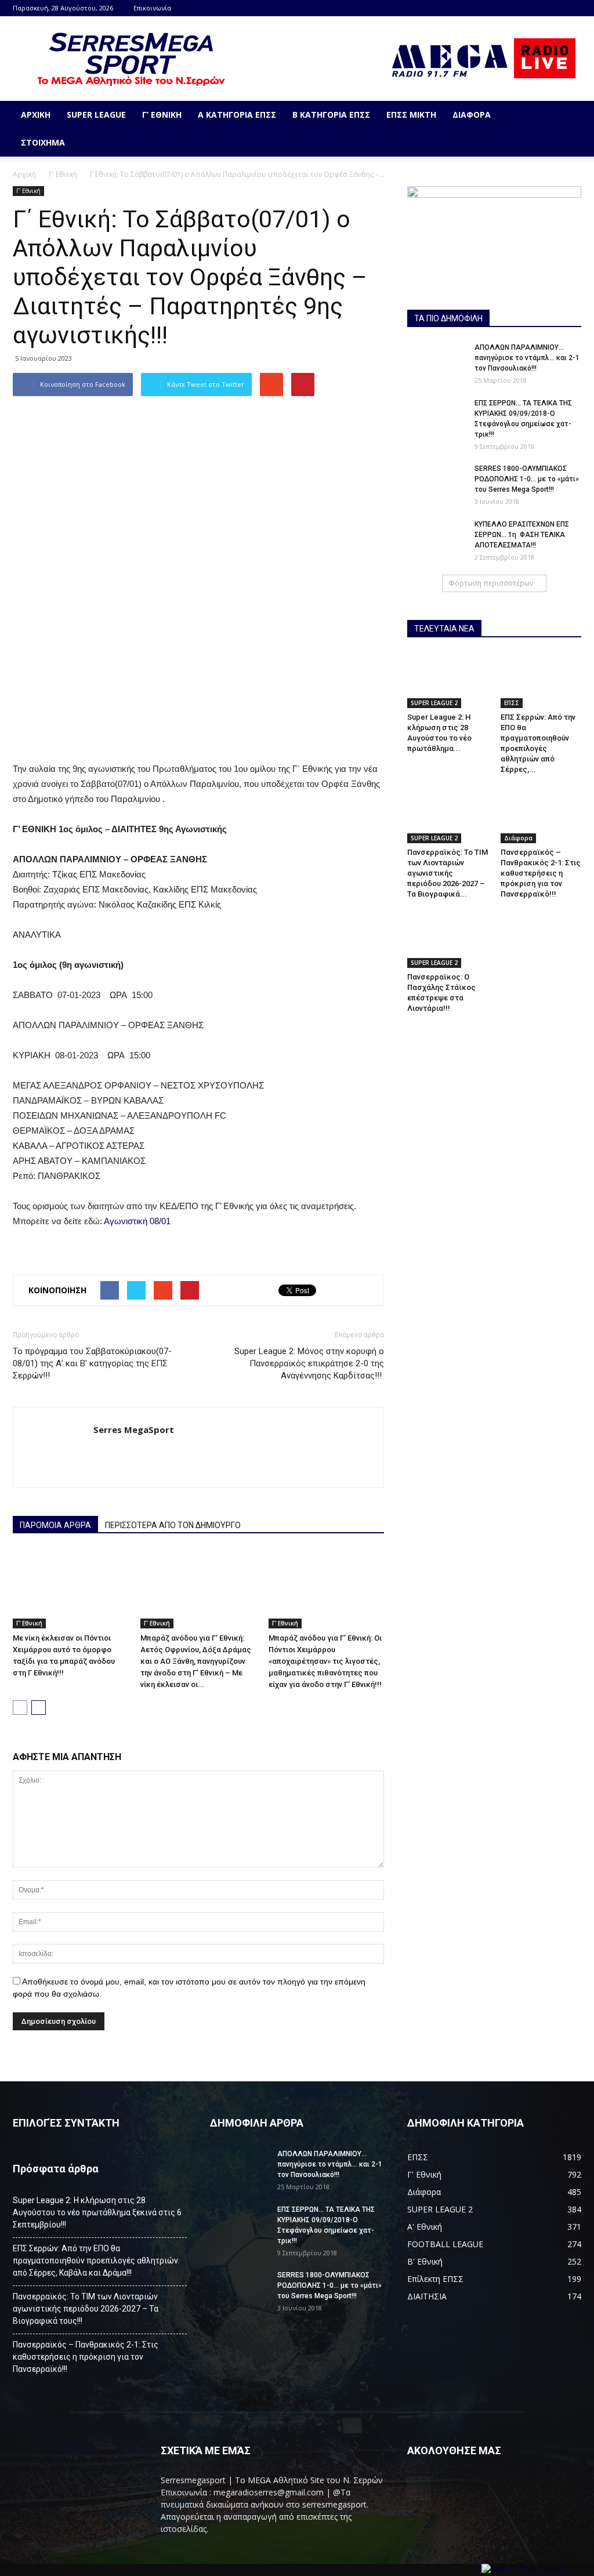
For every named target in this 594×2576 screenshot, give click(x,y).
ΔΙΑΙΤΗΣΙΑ (427, 2296)
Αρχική (36, 115)
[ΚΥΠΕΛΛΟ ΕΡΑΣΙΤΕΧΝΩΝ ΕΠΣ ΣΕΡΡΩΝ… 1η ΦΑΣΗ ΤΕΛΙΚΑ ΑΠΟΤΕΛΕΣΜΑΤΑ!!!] (436, 539)
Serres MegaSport (134, 1430)
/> (477, 2570)
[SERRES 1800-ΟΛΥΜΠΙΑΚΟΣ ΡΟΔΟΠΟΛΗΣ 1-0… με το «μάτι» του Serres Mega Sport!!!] (436, 484)
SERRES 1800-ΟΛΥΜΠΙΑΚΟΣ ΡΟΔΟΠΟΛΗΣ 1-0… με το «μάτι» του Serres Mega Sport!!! (527, 479)
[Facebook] (573, 8)
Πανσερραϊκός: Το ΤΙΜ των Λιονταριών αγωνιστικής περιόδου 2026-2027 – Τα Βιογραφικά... (448, 873)
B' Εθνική (425, 2261)
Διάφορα (472, 115)
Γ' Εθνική (63, 174)
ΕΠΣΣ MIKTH (411, 115)
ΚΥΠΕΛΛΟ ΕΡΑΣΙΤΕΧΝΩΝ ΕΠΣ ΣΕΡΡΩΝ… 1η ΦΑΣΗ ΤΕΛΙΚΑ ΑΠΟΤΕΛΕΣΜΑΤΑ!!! (522, 535)
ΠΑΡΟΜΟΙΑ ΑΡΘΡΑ (55, 1525)
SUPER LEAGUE (96, 115)
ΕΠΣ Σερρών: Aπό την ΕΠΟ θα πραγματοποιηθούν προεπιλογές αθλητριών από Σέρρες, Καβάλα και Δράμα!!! (95, 2261)
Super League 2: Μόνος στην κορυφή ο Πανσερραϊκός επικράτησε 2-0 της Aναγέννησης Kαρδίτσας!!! (309, 1363)
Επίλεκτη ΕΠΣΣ (435, 2279)
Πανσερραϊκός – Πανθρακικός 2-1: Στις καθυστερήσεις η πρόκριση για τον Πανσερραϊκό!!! (541, 873)
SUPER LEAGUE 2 (434, 703)
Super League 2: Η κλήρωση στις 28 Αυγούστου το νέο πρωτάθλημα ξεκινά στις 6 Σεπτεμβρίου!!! (97, 2212)
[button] (567, 129)
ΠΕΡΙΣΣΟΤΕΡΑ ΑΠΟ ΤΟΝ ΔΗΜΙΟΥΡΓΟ (173, 1525)
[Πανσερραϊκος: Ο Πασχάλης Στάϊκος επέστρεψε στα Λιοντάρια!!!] (448, 940)
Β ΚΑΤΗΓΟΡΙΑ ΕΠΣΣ (331, 115)
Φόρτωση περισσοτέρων (491, 583)
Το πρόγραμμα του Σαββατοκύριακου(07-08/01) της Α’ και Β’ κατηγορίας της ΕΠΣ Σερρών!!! (92, 1363)
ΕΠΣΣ (512, 703)
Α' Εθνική (425, 2227)
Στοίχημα (43, 142)
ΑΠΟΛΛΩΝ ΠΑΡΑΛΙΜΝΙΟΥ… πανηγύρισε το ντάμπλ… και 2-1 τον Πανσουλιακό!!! (527, 358)
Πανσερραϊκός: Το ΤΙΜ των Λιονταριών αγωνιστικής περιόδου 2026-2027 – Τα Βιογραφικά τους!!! (86, 2309)
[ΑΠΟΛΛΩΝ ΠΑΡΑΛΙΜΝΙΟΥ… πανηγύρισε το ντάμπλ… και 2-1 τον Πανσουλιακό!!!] (436, 362)
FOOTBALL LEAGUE (445, 2244)
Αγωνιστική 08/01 (137, 1221)
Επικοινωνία (152, 8)
